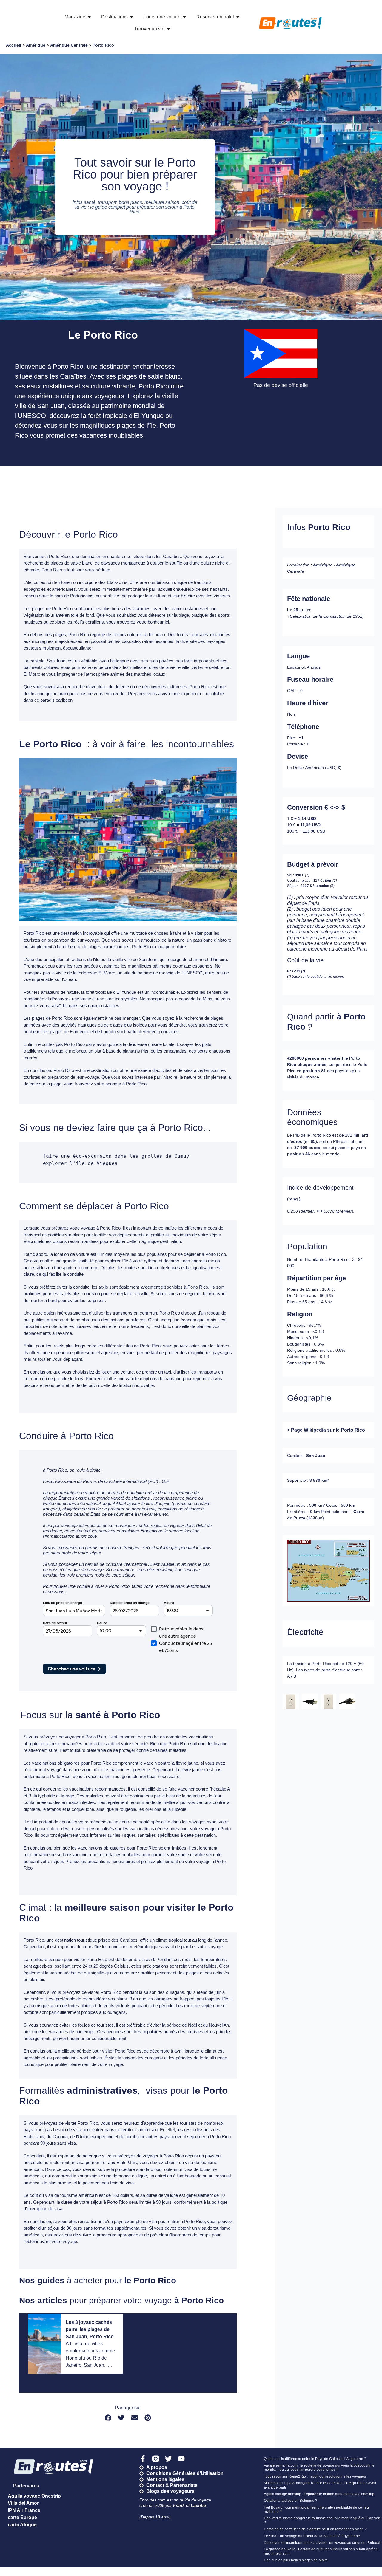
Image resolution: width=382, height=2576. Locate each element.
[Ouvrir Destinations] (132, 17)
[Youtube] (181, 2459)
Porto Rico (103, 45)
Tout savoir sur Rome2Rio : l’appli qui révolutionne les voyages (315, 2476)
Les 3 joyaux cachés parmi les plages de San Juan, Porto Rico (90, 2329)
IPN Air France (24, 2510)
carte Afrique (22, 2525)
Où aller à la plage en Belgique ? (291, 2501)
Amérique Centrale (69, 45)
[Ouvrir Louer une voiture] (184, 17)
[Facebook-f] (143, 2459)
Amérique (36, 45)
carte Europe (22, 2517)
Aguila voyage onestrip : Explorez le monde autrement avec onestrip (319, 2494)
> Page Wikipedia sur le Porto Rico (326, 1430)
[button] (108, 2418)
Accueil (14, 45)
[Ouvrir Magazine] (89, 17)
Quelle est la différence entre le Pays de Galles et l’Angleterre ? (315, 2459)
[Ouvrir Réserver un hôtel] (238, 17)
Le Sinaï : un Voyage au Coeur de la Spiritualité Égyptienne (312, 2536)
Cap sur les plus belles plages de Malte (296, 2560)
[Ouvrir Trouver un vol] (168, 29)
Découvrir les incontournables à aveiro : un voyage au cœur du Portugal (322, 2543)
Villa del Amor (23, 2503)
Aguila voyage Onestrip (34, 2496)
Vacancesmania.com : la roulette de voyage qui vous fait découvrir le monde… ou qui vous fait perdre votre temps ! (319, 2467)
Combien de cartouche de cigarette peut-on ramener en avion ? (315, 2529)
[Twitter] (168, 2459)
